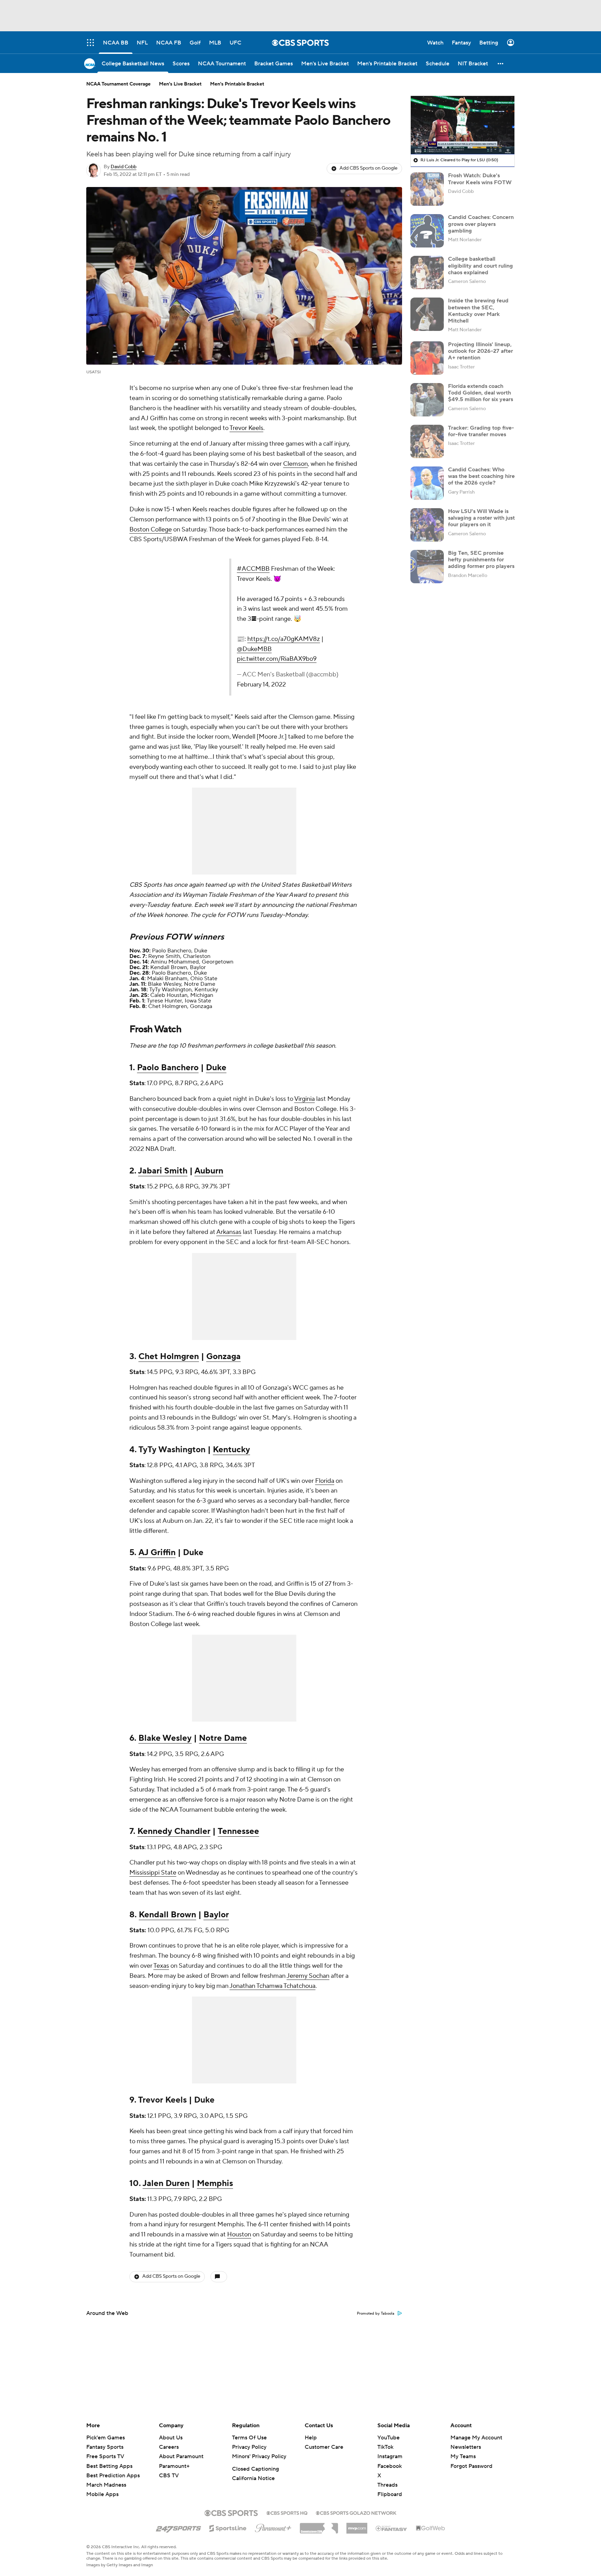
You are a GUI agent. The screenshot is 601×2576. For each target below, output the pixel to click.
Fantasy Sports (105, 2447)
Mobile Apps (102, 2494)
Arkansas (229, 1232)
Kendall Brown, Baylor (178, 967)
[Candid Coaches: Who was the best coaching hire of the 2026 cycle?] (427, 483)
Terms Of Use (249, 2438)
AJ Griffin (157, 1553)
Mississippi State (153, 1873)
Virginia (304, 1099)
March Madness (106, 2485)
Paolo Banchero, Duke (180, 951)
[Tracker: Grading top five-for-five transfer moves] (427, 441)
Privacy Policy (249, 2447)
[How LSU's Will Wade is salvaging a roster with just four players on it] (427, 525)
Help (311, 2438)
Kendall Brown (167, 1915)
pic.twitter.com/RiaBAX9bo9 (277, 659)
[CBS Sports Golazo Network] (356, 2512)
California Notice (253, 2478)
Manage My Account (476, 2438)
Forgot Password (471, 2466)
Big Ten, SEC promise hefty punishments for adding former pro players (481, 560)
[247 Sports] (178, 2527)
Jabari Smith (163, 1171)
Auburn (209, 1171)
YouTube (388, 2438)
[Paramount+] (273, 2527)
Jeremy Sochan (308, 1976)
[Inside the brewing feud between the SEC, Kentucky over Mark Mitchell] (427, 314)
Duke (216, 1068)
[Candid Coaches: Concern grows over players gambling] (427, 231)
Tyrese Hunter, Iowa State (179, 1001)
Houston (239, 2234)
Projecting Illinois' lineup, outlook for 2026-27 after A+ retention (480, 351)
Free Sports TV (105, 2456)
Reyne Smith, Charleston (179, 956)
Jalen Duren (166, 2183)
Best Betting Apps (109, 2466)
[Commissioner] (319, 2526)
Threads (387, 2485)
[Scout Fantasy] (392, 2528)
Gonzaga (223, 1356)
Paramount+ (174, 2466)
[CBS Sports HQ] (287, 2512)
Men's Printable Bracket (237, 84)
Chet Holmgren (169, 1356)
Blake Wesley (165, 1738)
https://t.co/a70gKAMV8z (284, 639)
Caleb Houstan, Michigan (182, 995)
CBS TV (169, 2476)
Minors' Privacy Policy (259, 2456)
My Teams (463, 2456)
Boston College (151, 530)
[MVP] (357, 2526)
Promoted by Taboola (376, 2314)
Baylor (216, 1915)
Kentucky (231, 1450)
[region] (463, 125)
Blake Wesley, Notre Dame (182, 984)
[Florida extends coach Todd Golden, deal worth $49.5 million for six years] (427, 400)
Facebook (390, 2466)
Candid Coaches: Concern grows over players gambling (481, 224)
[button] (501, 63)
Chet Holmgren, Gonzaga (180, 1006)
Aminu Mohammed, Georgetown (192, 962)
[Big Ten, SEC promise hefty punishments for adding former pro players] (427, 567)
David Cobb (123, 167)
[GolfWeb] (431, 2528)
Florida (325, 1481)
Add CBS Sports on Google (368, 168)
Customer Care (324, 2447)
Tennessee (238, 1831)
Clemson (295, 464)
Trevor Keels (246, 428)
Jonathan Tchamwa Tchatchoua (273, 1986)
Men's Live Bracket (180, 84)
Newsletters (466, 2447)
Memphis (215, 2183)
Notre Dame (223, 1738)
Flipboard (390, 2494)
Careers (169, 2447)
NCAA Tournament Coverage (118, 84)
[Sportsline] (228, 2527)
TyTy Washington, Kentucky (184, 990)
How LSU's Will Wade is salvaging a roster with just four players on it (481, 518)
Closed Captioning (255, 2469)
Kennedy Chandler (174, 1831)
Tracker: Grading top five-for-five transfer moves (481, 431)
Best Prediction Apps (113, 2476)
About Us (171, 2438)
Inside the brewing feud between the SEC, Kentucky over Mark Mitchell (478, 311)
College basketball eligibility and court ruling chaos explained (480, 266)
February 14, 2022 (261, 685)
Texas (161, 1966)
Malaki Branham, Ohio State (182, 978)
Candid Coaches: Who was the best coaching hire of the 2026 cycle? (481, 476)
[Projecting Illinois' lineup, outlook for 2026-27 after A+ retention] (427, 358)
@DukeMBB (254, 649)
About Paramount (181, 2456)
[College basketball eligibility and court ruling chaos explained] (427, 273)
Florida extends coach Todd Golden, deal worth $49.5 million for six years (480, 393)
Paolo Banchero (168, 1068)
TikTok (385, 2447)
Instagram (390, 2456)
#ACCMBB (253, 569)
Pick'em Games (106, 2438)
